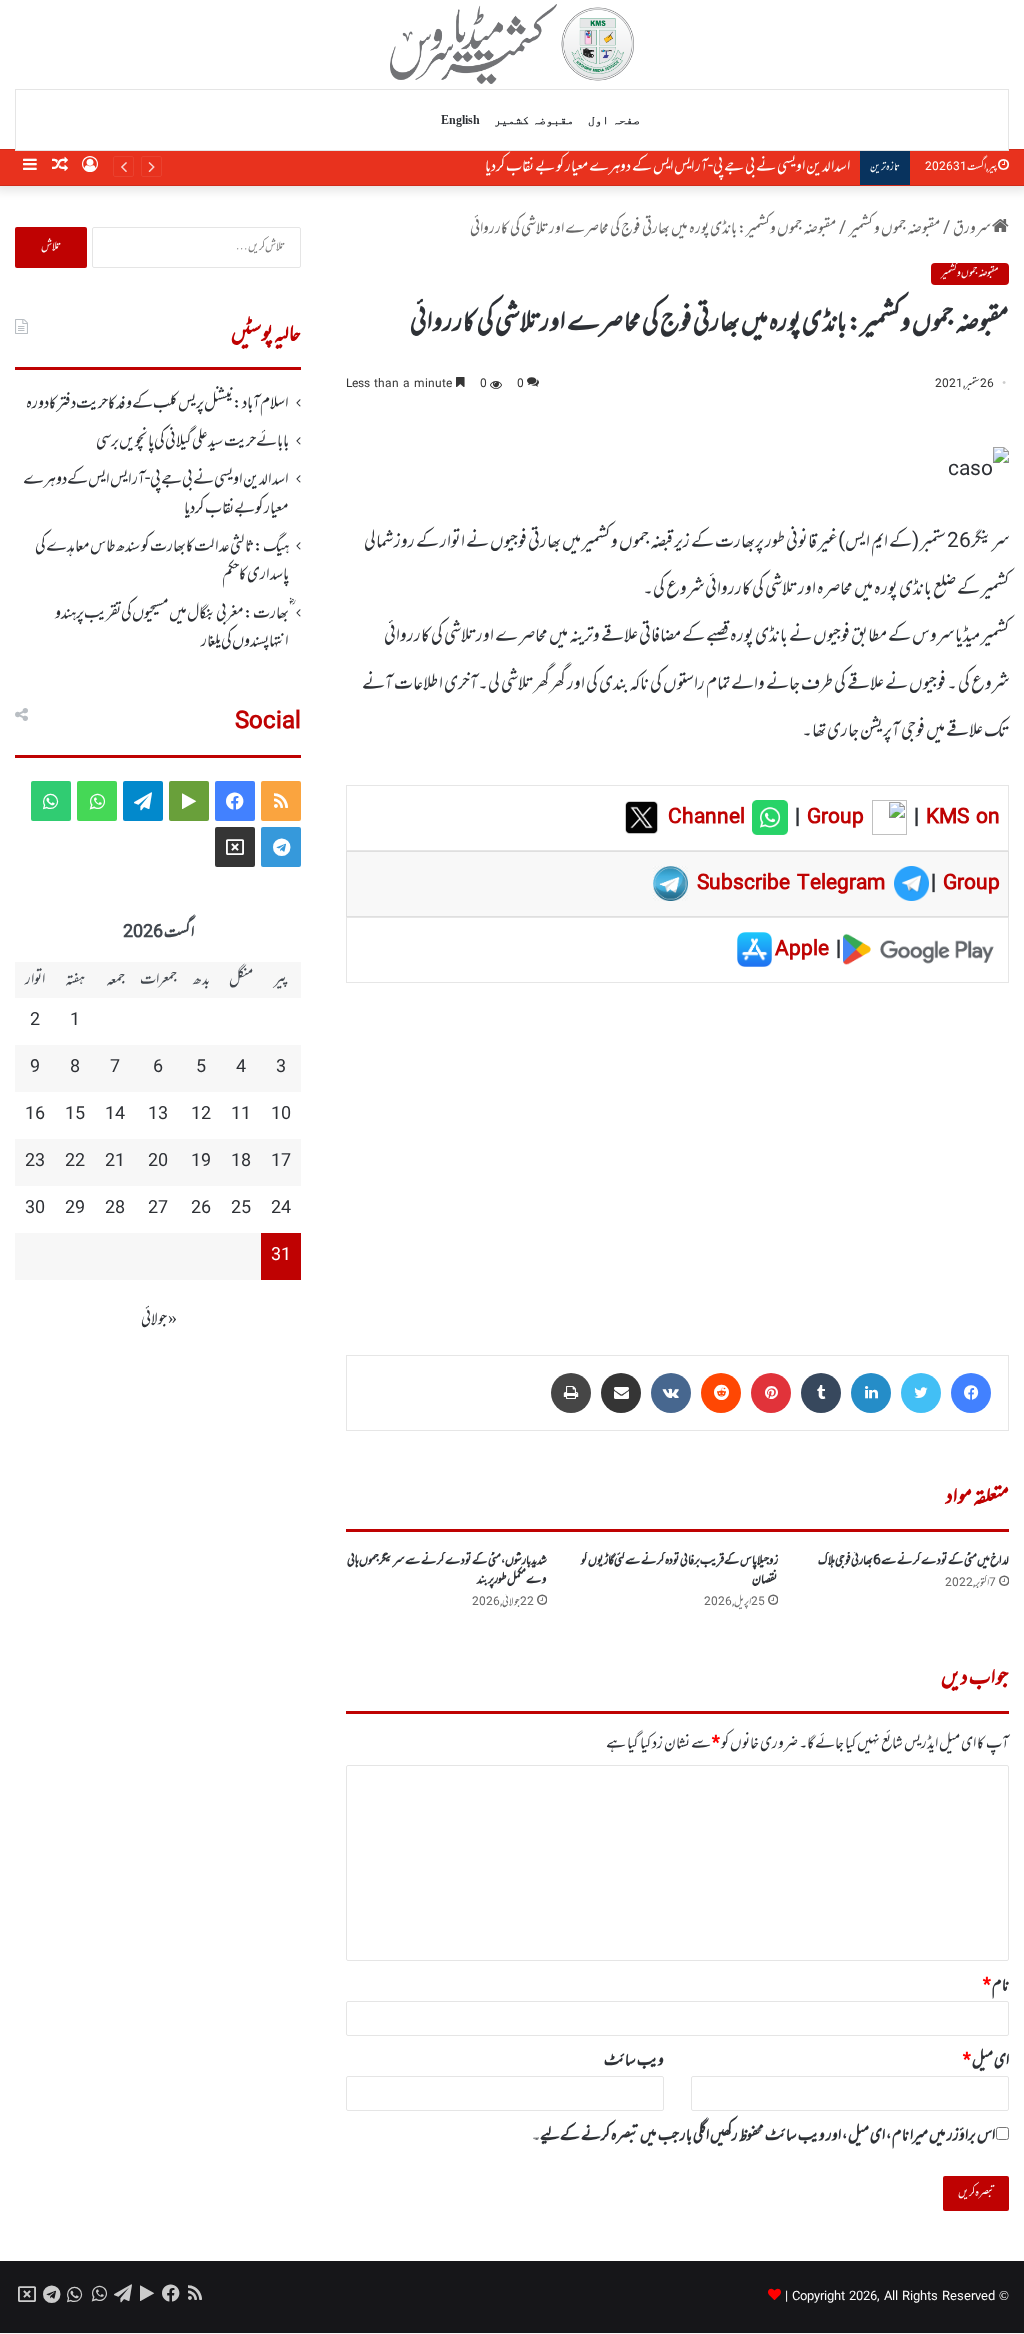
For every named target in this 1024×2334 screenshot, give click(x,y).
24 (281, 1209)
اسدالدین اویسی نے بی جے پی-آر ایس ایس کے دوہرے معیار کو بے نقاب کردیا (667, 167)
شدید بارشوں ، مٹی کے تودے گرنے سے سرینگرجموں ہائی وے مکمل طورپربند (447, 1570)
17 (281, 1162)
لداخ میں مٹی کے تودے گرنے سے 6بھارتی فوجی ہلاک (913, 1561)
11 (241, 1115)
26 (201, 1209)
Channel (710, 818)
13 (158, 1115)
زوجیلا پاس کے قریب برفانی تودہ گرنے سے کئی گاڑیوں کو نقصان (679, 1570)
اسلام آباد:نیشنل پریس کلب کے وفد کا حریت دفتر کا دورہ (157, 404)
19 (201, 1162)
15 (75, 1115)
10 (281, 1115)
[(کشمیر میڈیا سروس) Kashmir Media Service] (512, 44)
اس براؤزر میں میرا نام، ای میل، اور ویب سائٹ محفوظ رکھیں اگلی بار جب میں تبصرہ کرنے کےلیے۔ (763, 2136)
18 (241, 1162)
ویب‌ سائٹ (634, 2061)
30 (35, 1209)
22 (75, 1162)
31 (281, 1256)
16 (35, 1115)
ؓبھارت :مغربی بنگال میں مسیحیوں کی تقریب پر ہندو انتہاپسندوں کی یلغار (172, 628)
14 (115, 1115)
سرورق (972, 229)
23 (35, 1162)
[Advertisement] (677, 1155)
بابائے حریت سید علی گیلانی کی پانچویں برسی (192, 442)
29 (75, 1209)
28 (115, 1209)
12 (201, 1115)
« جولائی (159, 1320)
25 (241, 1209)
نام (996, 1986)
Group (832, 818)
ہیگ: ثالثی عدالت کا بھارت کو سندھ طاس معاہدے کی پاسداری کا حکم (162, 561)
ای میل (986, 2061)
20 (158, 1162)
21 (115, 1162)
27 (158, 1209)
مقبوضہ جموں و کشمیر (894, 229)
